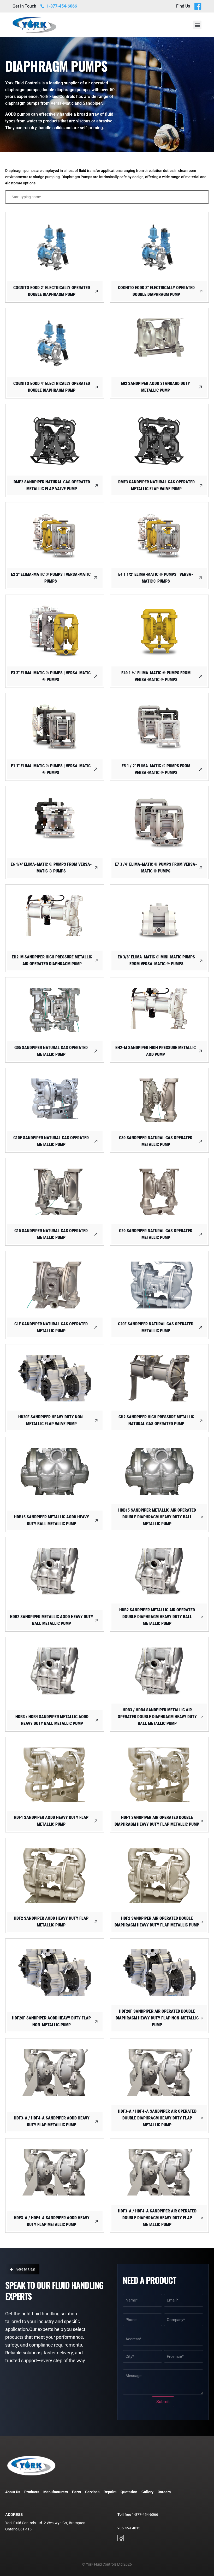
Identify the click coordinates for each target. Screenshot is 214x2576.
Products (32, 2492)
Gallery (147, 2492)
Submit (163, 2402)
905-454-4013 (129, 2528)
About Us (13, 2492)
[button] (197, 25)
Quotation (129, 2492)
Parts (76, 2492)
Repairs (110, 2492)
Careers (164, 2492)
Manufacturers (56, 2492)
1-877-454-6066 (145, 2515)
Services (92, 2492)
